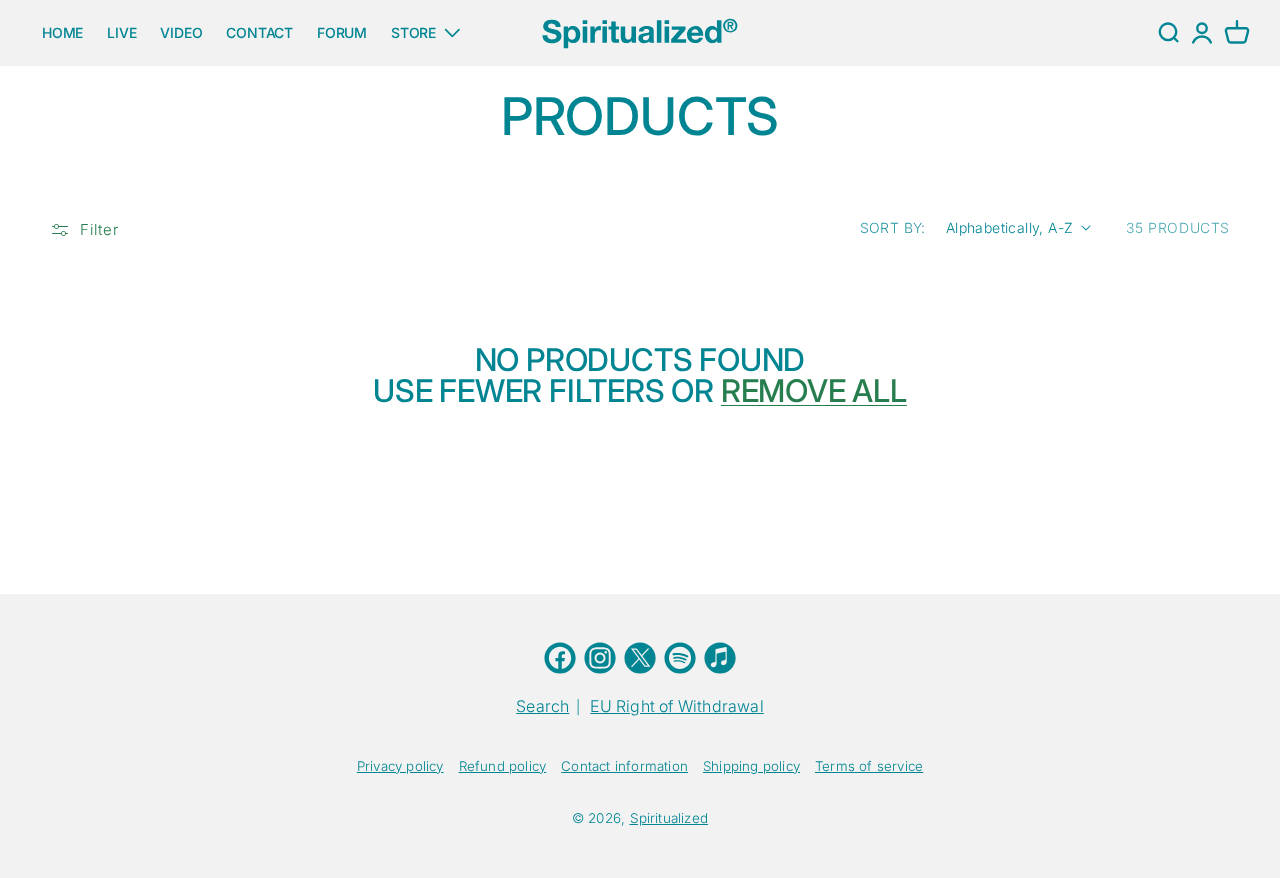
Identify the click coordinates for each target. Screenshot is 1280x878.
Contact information (624, 766)
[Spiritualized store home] (640, 32)
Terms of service (869, 766)
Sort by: (893, 227)
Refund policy (503, 766)
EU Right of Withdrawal (676, 706)
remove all (814, 392)
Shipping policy (751, 766)
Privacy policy (400, 766)
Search (542, 706)
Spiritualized (669, 818)
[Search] (1168, 33)
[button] (1237, 33)
